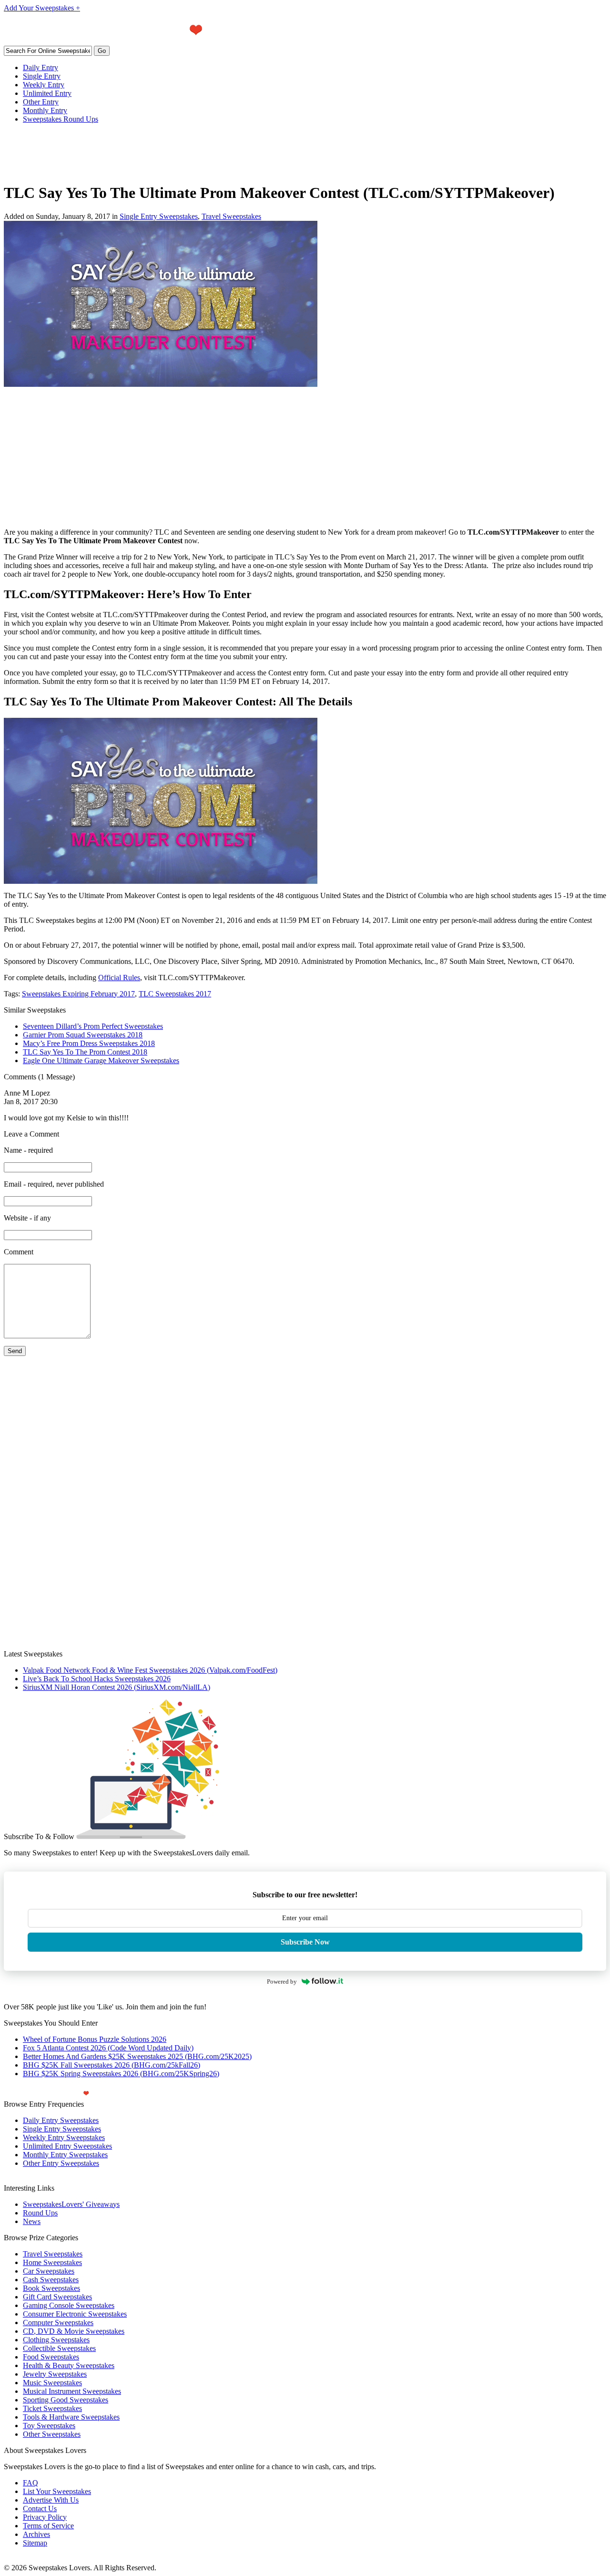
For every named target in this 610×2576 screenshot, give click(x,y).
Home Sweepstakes (52, 2262)
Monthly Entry (45, 110)
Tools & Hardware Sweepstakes (71, 2417)
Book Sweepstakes (51, 2288)
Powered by (282, 1981)
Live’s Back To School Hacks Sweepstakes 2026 (97, 1679)
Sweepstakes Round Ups (61, 119)
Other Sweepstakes (52, 2434)
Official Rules (119, 978)
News (32, 2221)
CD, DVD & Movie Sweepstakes (74, 2331)
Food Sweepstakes (51, 2357)
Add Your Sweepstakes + (42, 8)
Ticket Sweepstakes (52, 2408)
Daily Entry (41, 67)
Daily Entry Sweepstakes (61, 2120)
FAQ (30, 2483)
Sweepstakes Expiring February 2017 (78, 994)
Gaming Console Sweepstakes (69, 2305)
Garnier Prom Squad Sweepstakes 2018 (83, 1035)
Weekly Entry (44, 85)
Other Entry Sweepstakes (61, 2163)
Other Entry (41, 102)
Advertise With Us (51, 2500)
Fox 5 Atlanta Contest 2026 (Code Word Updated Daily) (108, 2048)
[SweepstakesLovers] (131, 43)
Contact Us (40, 2509)
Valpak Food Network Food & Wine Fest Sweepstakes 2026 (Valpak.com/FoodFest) (150, 1670)
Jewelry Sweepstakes (55, 2374)
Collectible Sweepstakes (59, 2348)
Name (28, 1150)
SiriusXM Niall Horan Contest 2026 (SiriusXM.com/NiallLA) (117, 1687)
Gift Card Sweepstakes (57, 2297)
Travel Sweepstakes (231, 216)
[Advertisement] (177, 153)
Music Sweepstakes (52, 2383)
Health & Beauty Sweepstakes (69, 2365)
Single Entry (42, 76)
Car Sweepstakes (49, 2271)
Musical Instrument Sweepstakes (72, 2391)
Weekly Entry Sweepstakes (64, 2137)
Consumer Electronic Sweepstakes (75, 2314)
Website (27, 1218)
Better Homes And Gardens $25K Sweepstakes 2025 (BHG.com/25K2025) (137, 2056)
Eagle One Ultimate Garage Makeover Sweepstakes (101, 1060)
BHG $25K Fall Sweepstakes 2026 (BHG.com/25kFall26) (112, 2065)
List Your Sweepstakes (57, 2491)
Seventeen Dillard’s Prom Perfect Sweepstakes (93, 1026)
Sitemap (35, 2543)
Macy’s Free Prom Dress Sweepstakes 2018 (89, 1043)
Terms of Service (48, 2526)
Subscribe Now (305, 1942)
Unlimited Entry (47, 93)
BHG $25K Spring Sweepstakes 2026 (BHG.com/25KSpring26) (121, 2074)
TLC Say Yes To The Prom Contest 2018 (85, 1052)
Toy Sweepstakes (49, 2426)
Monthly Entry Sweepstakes (65, 2155)
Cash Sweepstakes (51, 2280)
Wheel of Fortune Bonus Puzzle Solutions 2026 (95, 2039)
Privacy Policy (45, 2517)
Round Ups (40, 2213)
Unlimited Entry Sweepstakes (67, 2146)
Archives (36, 2534)
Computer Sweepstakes (58, 2323)
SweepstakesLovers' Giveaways (71, 2204)
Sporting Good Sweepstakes (66, 2400)
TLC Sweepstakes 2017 (175, 994)
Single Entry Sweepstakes (159, 216)
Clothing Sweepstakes (56, 2340)
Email (54, 1184)
